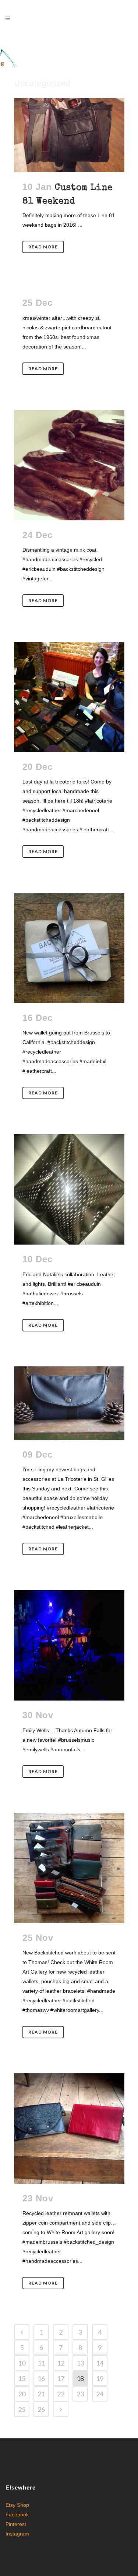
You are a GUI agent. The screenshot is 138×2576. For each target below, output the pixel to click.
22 (61, 2394)
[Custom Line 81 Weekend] (69, 135)
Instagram (17, 2534)
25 (22, 2409)
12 (61, 2363)
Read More (43, 247)
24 (100, 2394)
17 (61, 2378)
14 (100, 2363)
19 (100, 2378)
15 (22, 2378)
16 (41, 2378)
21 (41, 2394)
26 (41, 2409)
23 (80, 2394)
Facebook (17, 2515)
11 (41, 2363)
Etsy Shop (17, 2505)
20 (22, 2394)
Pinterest (16, 2524)
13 (80, 2363)
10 (22, 2363)
